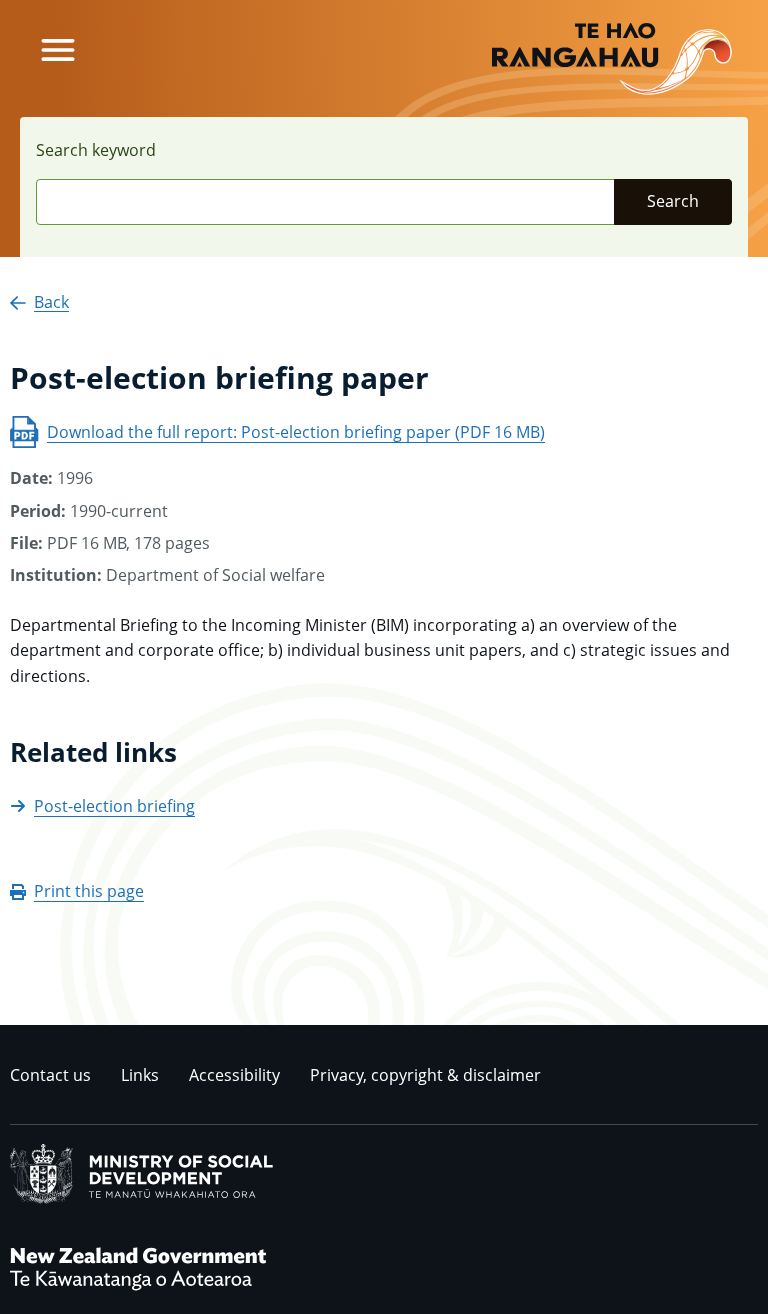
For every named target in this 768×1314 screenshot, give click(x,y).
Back (51, 301)
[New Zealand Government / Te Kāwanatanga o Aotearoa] (138, 1288)
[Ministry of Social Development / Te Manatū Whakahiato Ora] (141, 1199)
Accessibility (234, 1075)
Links (140, 1075)
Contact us (50, 1075)
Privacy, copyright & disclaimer (425, 1075)
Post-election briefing (114, 806)
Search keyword (96, 150)
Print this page (89, 891)
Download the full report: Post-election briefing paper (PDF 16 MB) (296, 432)
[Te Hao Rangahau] (612, 59)
